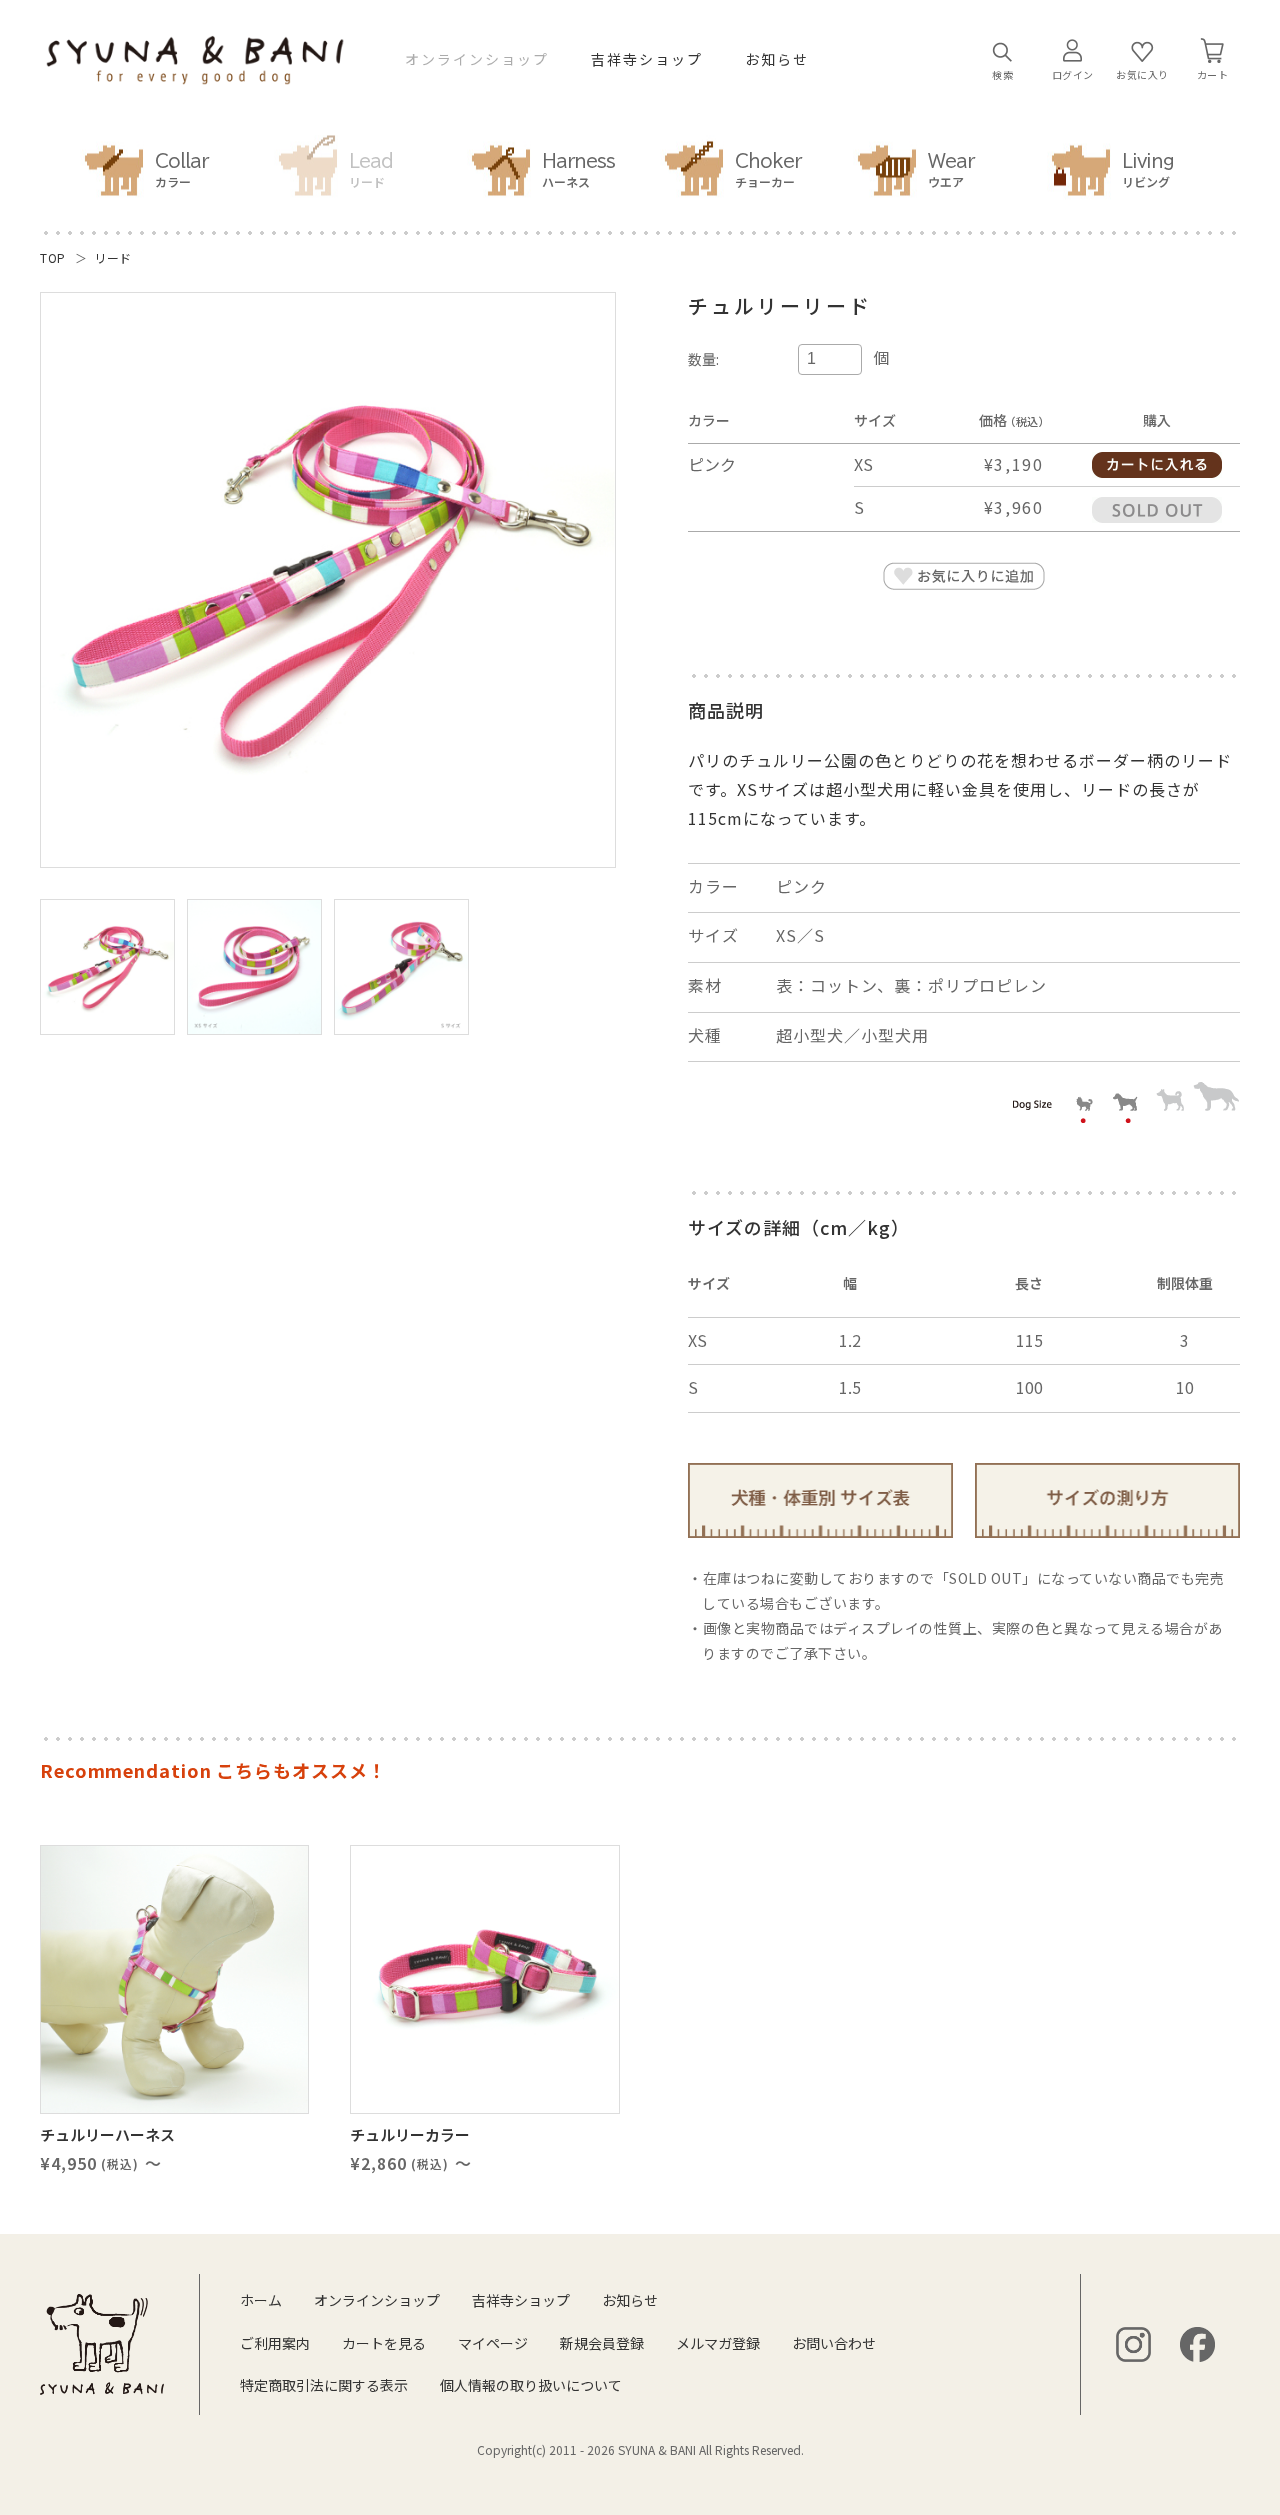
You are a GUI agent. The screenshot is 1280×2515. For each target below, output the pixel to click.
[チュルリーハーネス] (174, 1979)
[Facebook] (1197, 2344)
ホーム (261, 2300)
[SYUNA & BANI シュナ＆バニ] (195, 74)
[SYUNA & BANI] (102, 2344)
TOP (53, 257)
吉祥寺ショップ (647, 59)
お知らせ (777, 59)
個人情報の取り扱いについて (531, 2385)
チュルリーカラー (410, 2134)
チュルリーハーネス (107, 2134)
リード (113, 257)
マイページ (493, 2343)
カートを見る (384, 2343)
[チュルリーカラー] (484, 1979)
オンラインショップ (477, 59)
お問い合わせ (834, 2343)
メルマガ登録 (718, 2343)
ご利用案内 (275, 2343)
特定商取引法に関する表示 (324, 2385)
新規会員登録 (602, 2343)
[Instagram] (1133, 2344)
